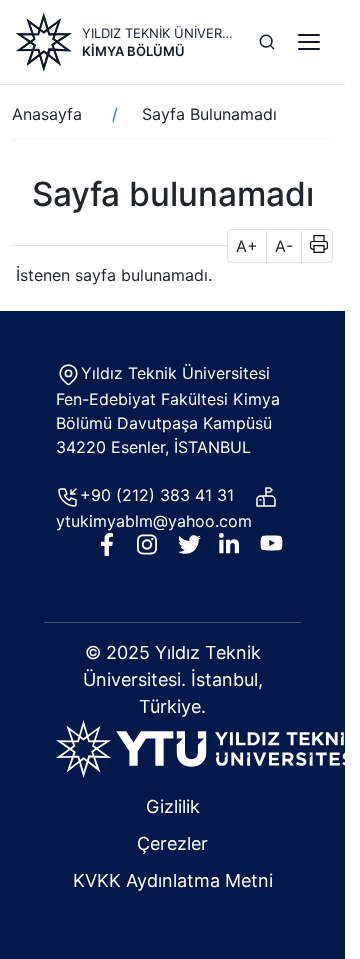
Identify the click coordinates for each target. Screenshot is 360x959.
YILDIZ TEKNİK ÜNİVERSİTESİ (158, 33)
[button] (312, 246)
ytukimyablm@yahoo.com (154, 521)
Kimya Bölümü (133, 51)
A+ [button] (247, 246)
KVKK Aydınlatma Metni (173, 880)
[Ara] (267, 42)
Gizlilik (173, 806)
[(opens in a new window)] (207, 747)
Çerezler (172, 843)
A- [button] (284, 246)
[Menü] (309, 42)
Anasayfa (47, 114)
